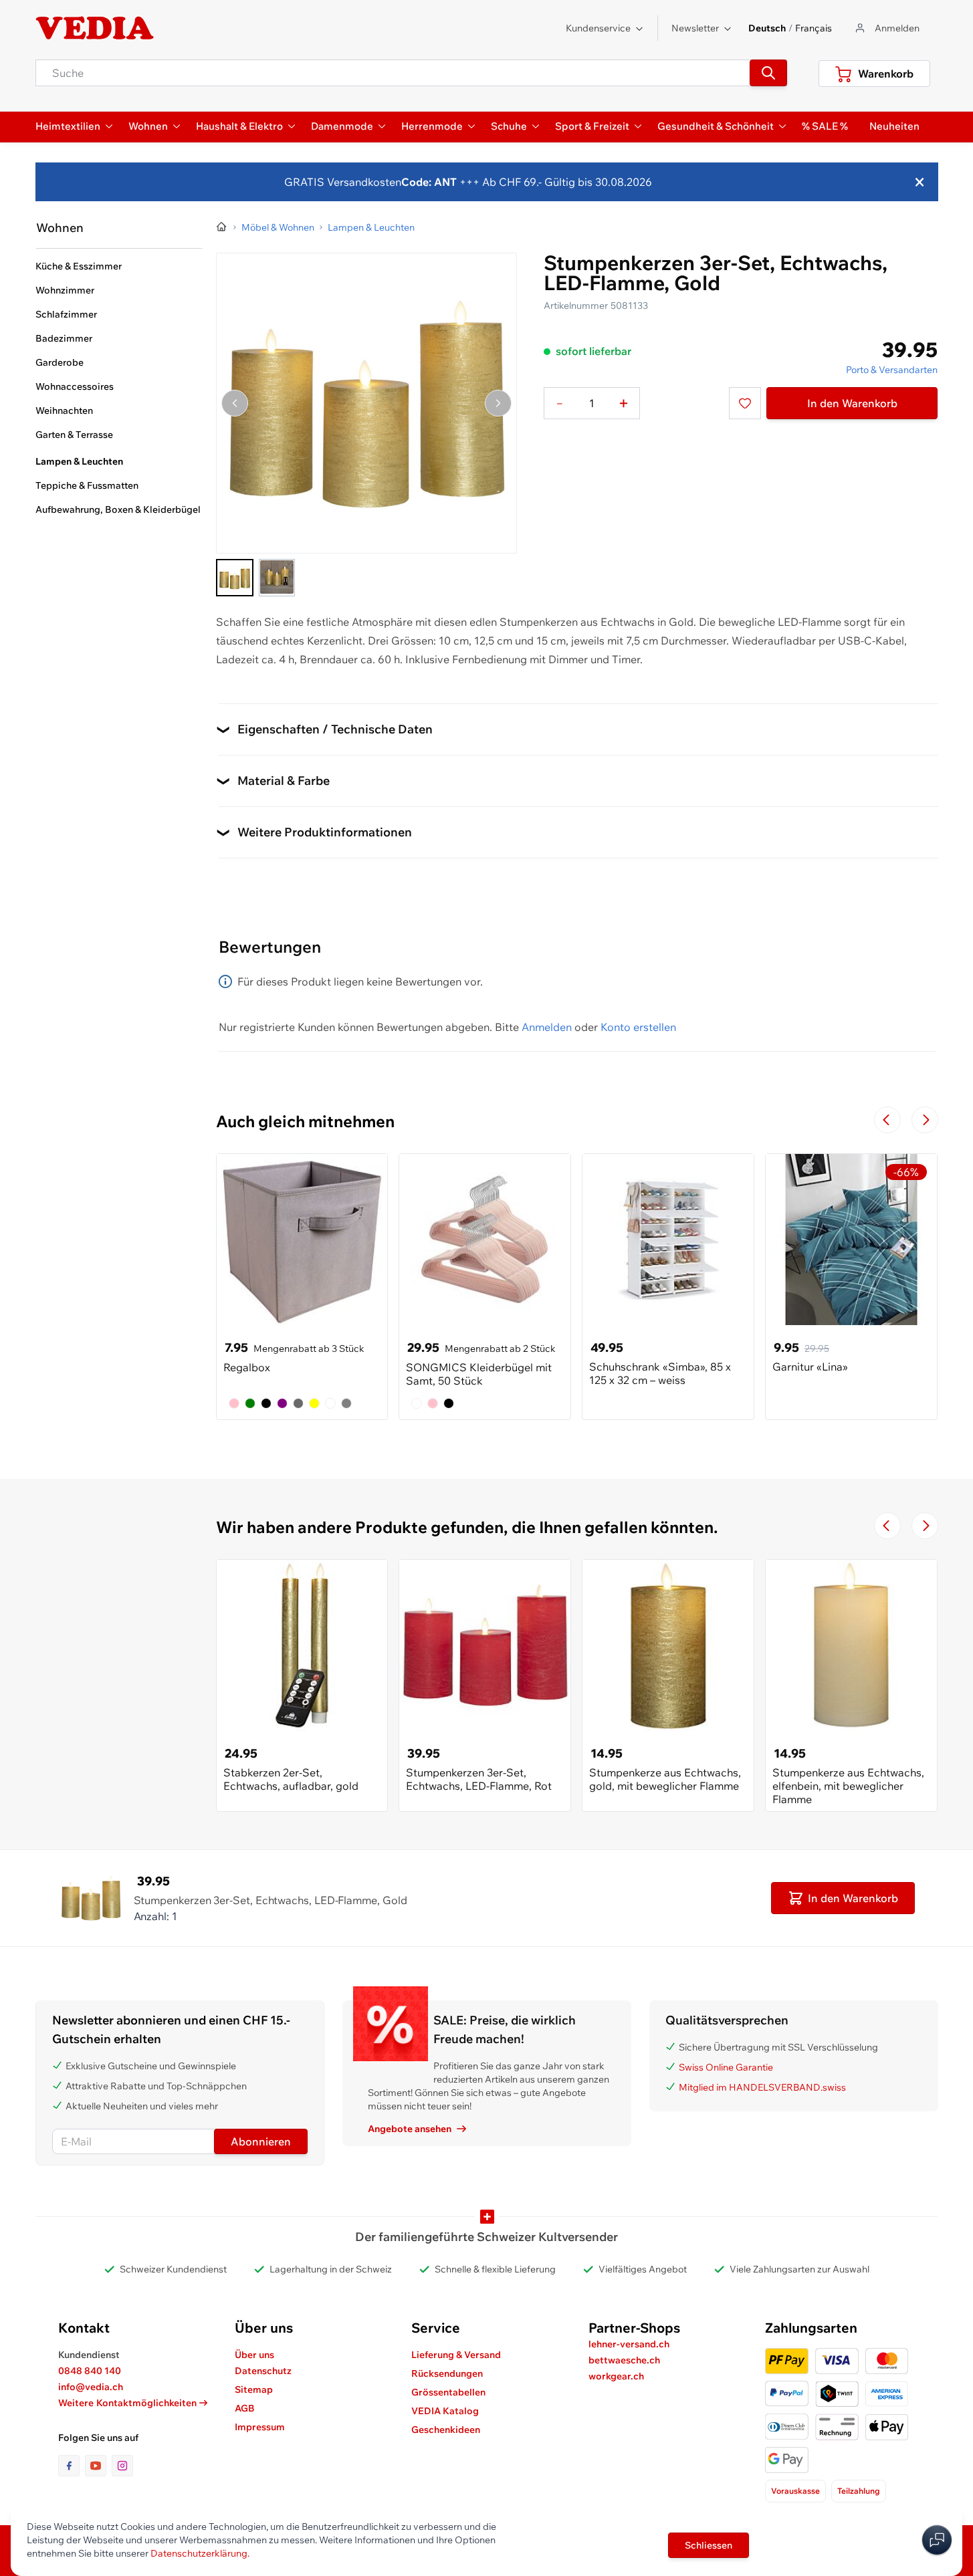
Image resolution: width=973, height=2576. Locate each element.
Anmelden (547, 1027)
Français (814, 28)
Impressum (260, 2427)
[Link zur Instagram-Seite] (122, 2466)
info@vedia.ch (91, 2387)
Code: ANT (429, 182)
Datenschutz (263, 2371)
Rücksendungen (447, 2373)
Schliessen (709, 2545)
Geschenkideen (446, 2430)
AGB (245, 2408)
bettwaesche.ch (624, 2360)
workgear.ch (616, 2376)
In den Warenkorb (852, 403)
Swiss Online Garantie (726, 2067)
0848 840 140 (90, 2371)
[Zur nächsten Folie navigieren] (925, 1120)
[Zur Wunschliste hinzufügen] (745, 403)
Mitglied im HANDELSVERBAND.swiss (762, 2087)
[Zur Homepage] (222, 227)
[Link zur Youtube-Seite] (98, 2466)
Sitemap (254, 2389)
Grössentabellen (448, 2392)
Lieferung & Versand (456, 2355)
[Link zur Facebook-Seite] (72, 2466)
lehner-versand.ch (629, 2344)
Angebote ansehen (410, 2129)
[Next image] (498, 403)
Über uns (254, 2355)
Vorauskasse (795, 2491)
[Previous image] (235, 403)
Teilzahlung (859, 2491)
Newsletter (695, 28)
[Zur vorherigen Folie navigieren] (887, 1120)
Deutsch (767, 28)
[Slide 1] (235, 578)
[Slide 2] (277, 578)
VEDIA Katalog (445, 2411)
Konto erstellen (638, 1027)
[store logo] (95, 28)
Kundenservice (598, 28)
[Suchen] (768, 73)
